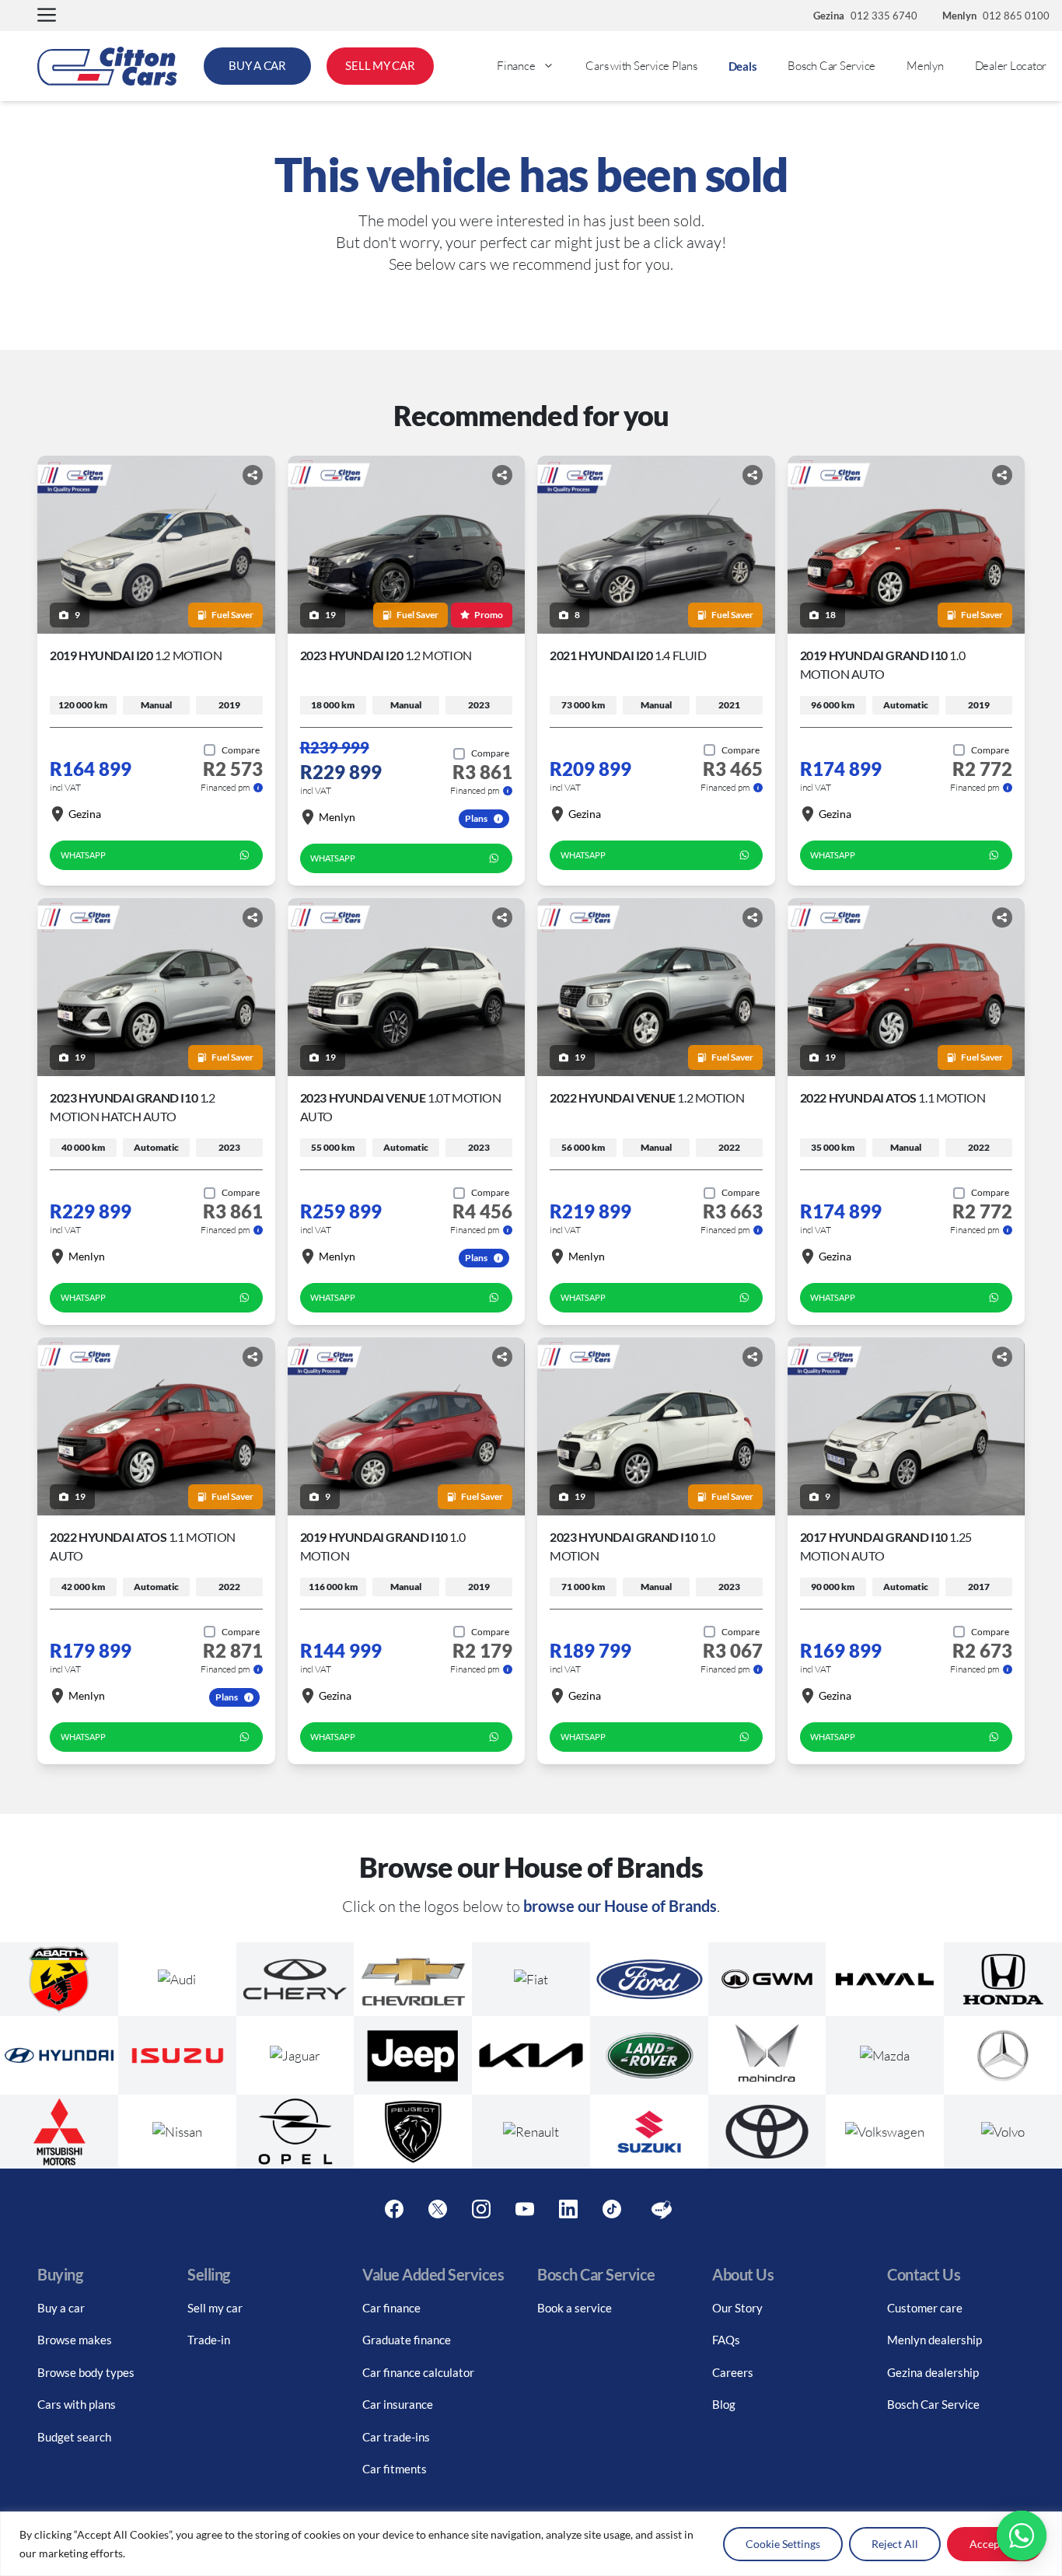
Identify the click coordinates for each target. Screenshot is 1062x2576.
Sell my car (215, 2308)
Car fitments (395, 2469)
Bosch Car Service (831, 66)
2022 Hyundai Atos (893, 1098)
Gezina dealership (933, 2372)
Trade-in (209, 2340)
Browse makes (75, 2340)
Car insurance (398, 2404)
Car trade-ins (396, 2437)
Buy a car (61, 2308)
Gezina (85, 814)
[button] (47, 16)
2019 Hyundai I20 (136, 655)
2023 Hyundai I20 (386, 655)
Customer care (925, 2308)
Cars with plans (77, 2404)
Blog (724, 2404)
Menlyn (925, 66)
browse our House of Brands (620, 1906)
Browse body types (86, 2372)
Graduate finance (407, 2340)
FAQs (726, 2340)
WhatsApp (83, 855)
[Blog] (662, 2210)
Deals (743, 66)
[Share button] (253, 475)
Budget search (74, 2437)
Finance (516, 66)
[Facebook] (394, 2210)
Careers (733, 2372)
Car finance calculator (418, 2372)
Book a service (575, 2308)
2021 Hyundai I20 (628, 655)
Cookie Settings (783, 2544)
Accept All (995, 2544)
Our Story (737, 2308)
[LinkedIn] (568, 2210)
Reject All (895, 2544)
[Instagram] (481, 2210)
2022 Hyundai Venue (647, 1098)
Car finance (391, 2308)
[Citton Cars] (107, 66)
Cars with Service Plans (641, 66)
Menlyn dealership (934, 2340)
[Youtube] (525, 2210)
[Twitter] (438, 2210)
